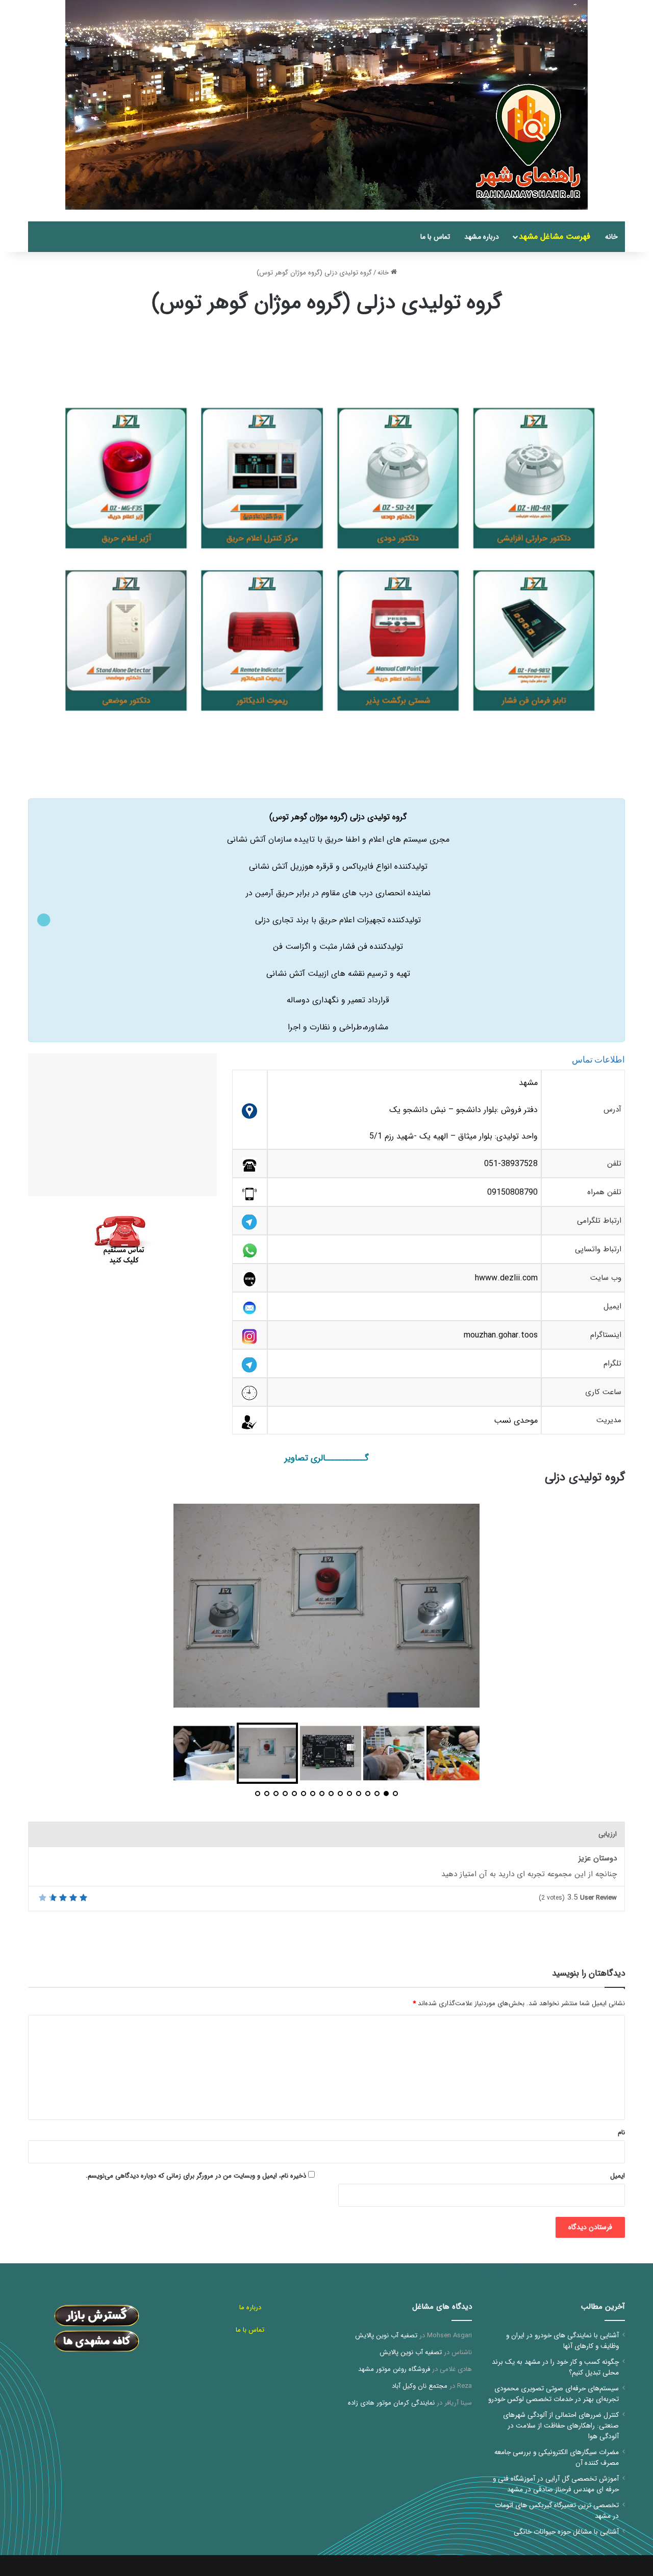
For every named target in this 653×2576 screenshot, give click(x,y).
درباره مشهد (482, 237)
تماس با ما (435, 237)
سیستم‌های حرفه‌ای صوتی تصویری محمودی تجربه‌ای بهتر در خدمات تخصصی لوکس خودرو (554, 2394)
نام (621, 2132)
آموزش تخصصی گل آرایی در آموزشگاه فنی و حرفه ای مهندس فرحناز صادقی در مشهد (556, 2484)
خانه (611, 237)
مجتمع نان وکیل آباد (420, 2386)
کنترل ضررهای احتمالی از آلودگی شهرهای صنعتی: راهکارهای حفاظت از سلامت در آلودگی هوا (561, 2426)
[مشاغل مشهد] (612, 216)
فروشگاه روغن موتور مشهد (394, 2369)
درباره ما (250, 2307)
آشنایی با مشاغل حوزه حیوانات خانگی (566, 2532)
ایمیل (618, 2176)
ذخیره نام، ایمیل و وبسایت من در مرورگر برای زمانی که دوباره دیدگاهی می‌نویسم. (196, 2176)
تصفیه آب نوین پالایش (386, 2335)
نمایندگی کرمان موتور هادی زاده (391, 2403)
